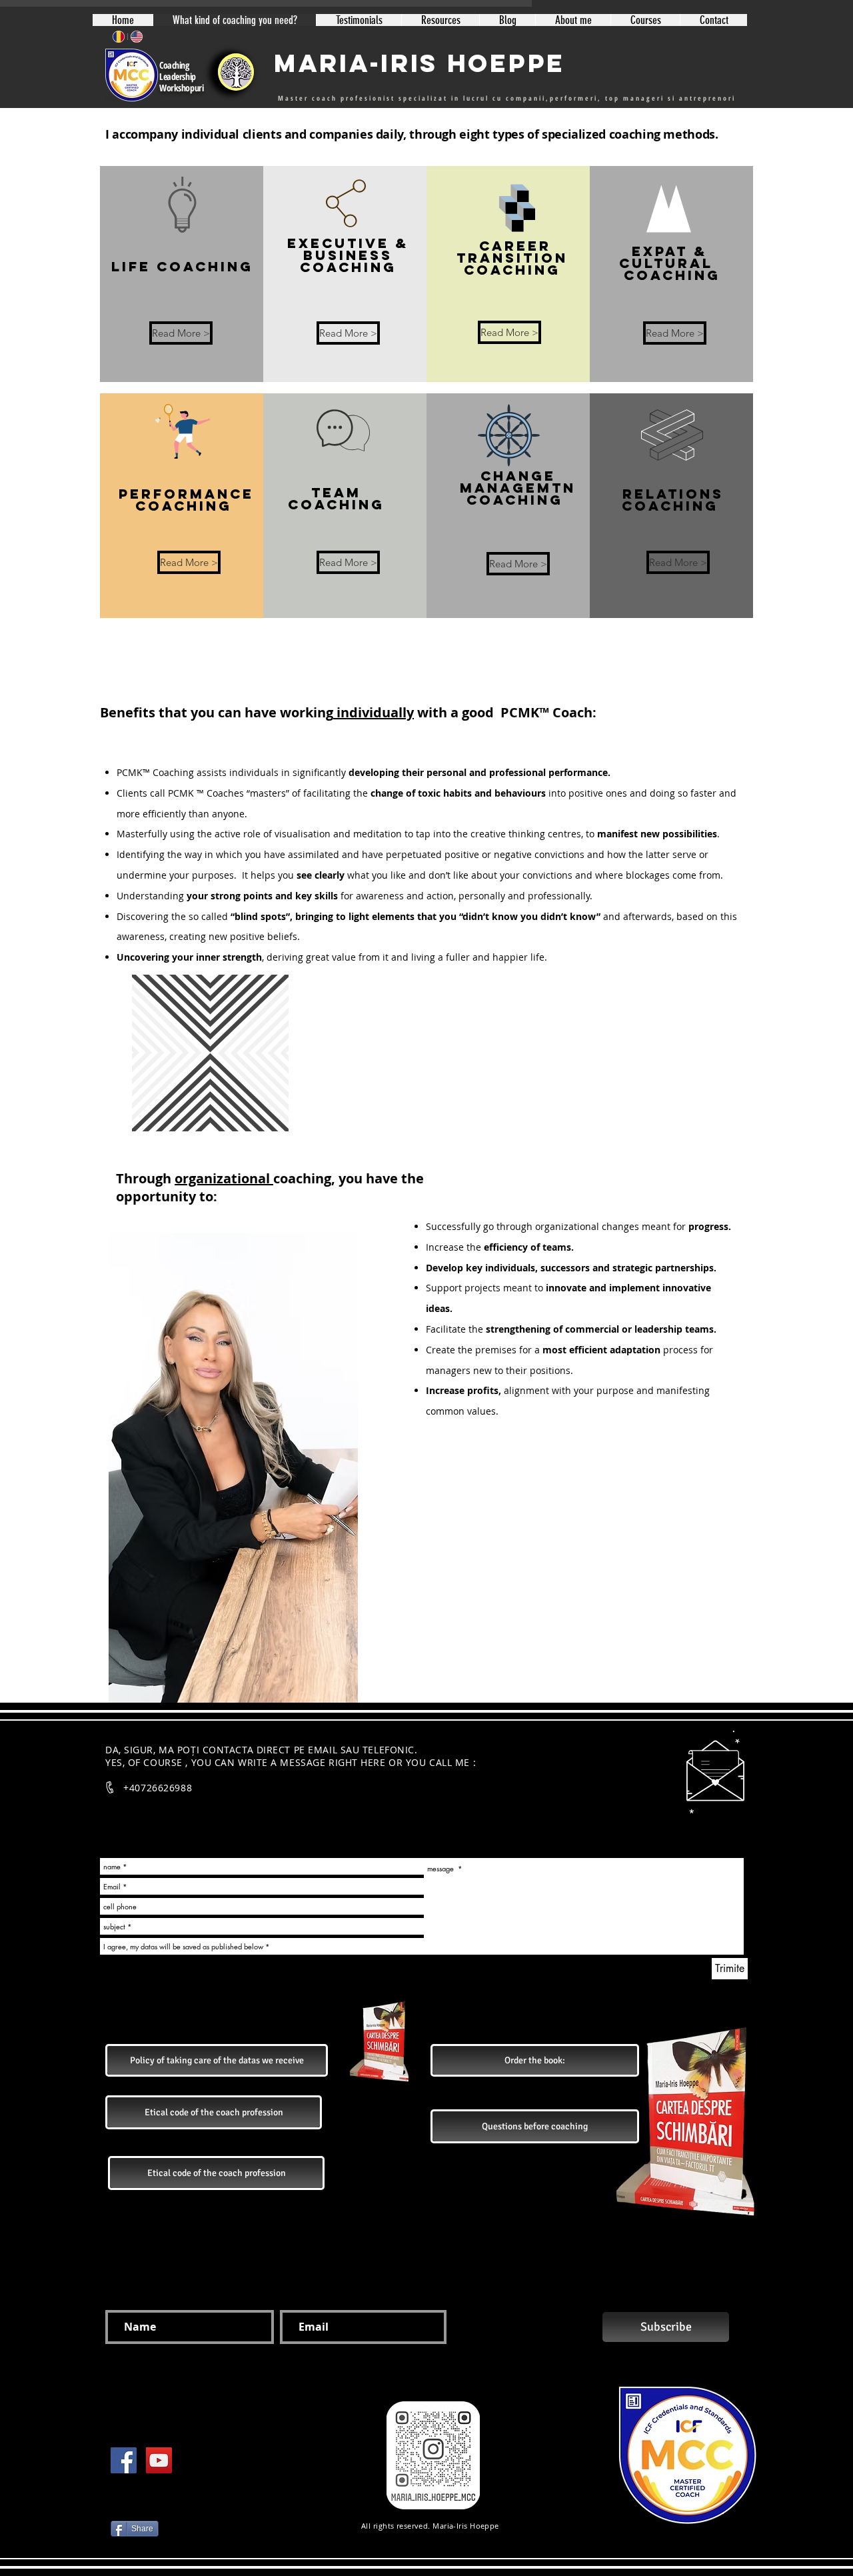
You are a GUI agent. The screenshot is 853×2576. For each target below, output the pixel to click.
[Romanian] (119, 37)
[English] (136, 37)
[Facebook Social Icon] (124, 2460)
